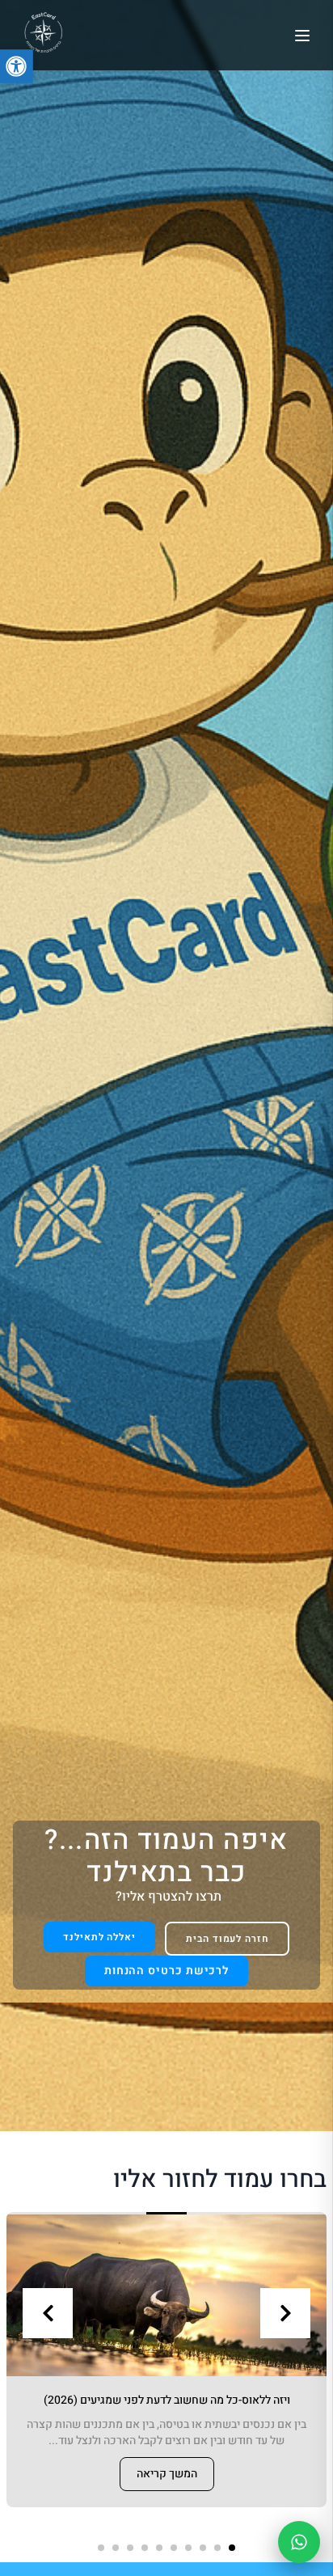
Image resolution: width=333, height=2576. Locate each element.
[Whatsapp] (299, 2542)
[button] (232, 2548)
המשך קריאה (167, 2474)
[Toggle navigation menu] (302, 36)
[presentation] (48, 2313)
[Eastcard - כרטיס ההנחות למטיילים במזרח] (43, 33)
